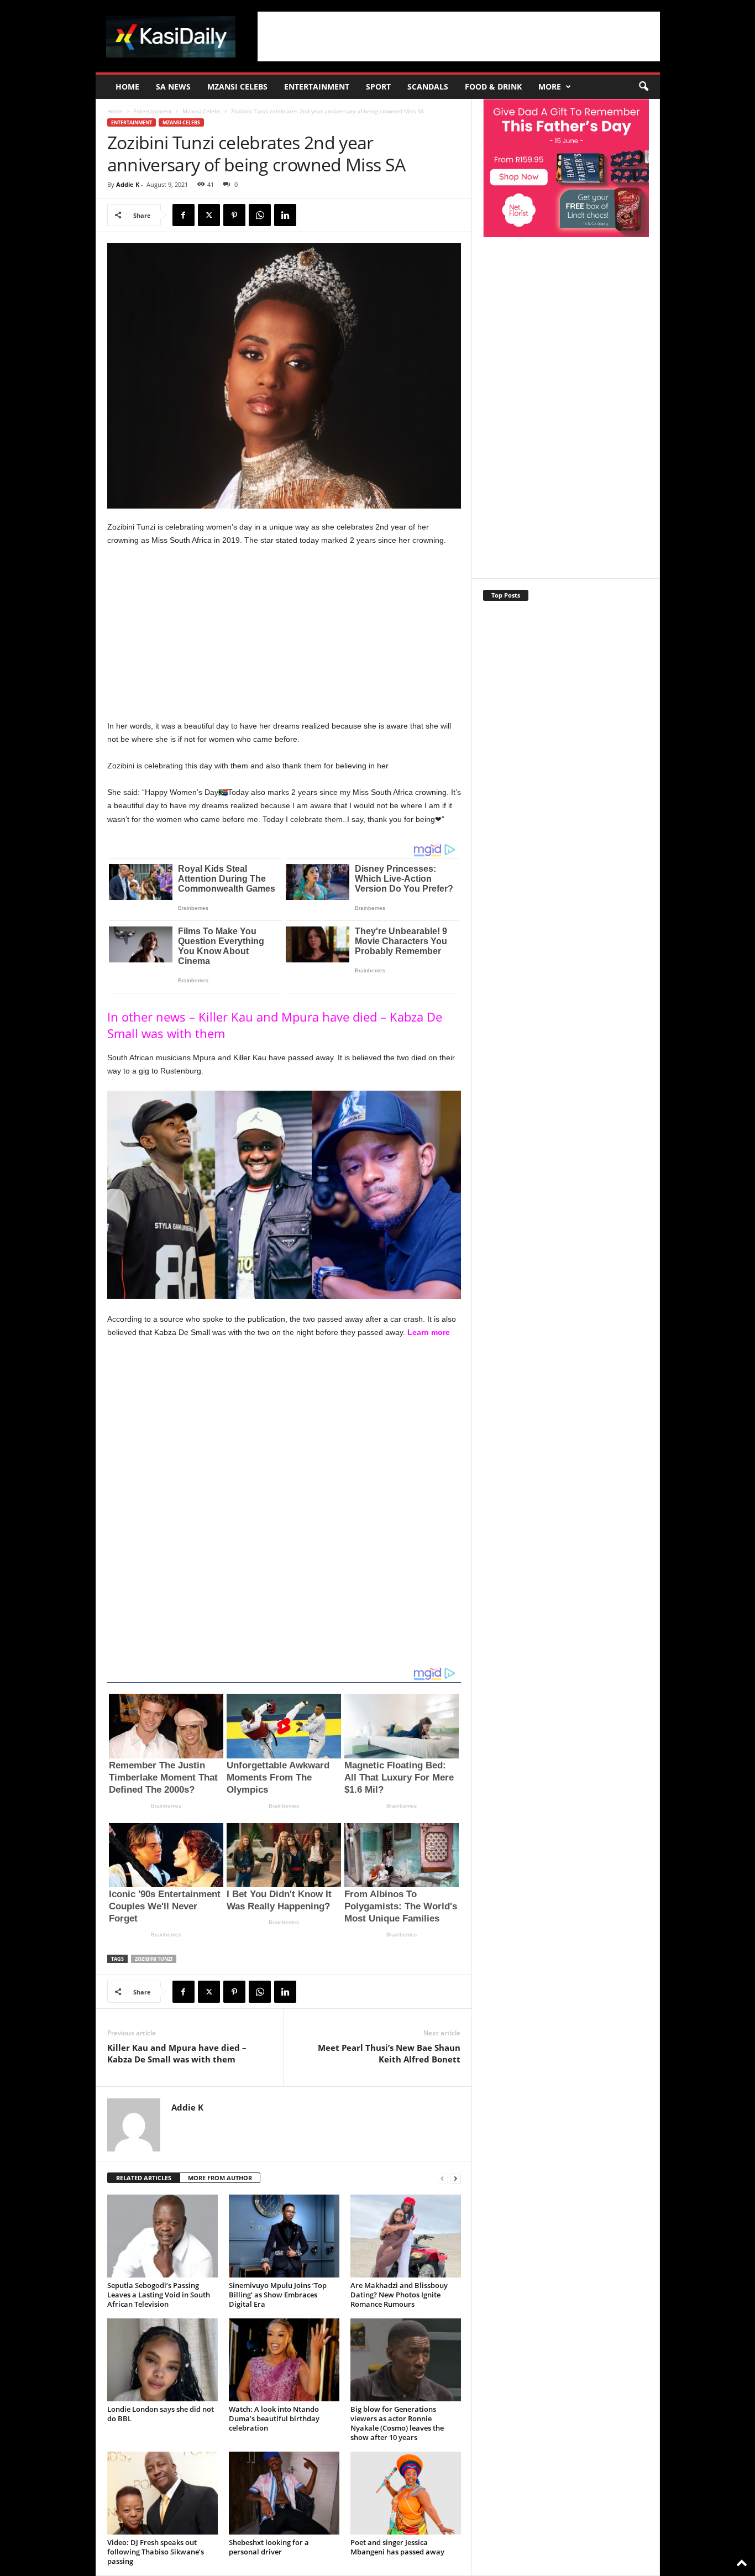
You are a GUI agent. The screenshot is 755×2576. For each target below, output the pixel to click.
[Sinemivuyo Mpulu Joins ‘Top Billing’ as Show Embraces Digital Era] (284, 2236)
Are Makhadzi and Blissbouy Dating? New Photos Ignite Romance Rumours (399, 2295)
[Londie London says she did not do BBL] (162, 2360)
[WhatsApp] (260, 215)
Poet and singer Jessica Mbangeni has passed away (397, 2547)
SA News (173, 87)
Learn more (429, 1332)
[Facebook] (183, 215)
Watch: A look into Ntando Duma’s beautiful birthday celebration (274, 2418)
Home (127, 87)
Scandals (428, 87)
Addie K (128, 184)
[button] (643, 87)
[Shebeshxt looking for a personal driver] (284, 2493)
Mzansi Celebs (237, 87)
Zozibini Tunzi (154, 1959)
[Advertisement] (459, 36)
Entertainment (317, 87)
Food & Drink (493, 87)
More (550, 87)
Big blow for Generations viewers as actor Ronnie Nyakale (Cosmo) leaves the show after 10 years (397, 2423)
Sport (378, 87)
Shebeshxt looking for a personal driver (269, 2547)
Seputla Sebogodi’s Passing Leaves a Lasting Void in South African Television (159, 2295)
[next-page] (455, 2178)
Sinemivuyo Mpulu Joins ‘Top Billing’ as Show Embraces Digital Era (278, 2295)
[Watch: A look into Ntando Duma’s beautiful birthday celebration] (284, 2360)
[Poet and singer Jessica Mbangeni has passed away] (406, 2493)
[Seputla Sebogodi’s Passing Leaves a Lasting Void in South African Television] (162, 2236)
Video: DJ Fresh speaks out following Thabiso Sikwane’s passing (156, 2552)
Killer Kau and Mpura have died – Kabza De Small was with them (177, 2053)
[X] (209, 215)
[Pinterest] (234, 215)
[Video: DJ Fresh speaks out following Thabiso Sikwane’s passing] (162, 2493)
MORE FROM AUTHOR (220, 2178)
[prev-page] (442, 2178)
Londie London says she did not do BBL (161, 2414)
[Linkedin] (285, 215)
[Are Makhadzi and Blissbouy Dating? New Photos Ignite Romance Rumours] (406, 2236)
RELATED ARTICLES (144, 2178)
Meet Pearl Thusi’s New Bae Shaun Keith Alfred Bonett (389, 2053)
